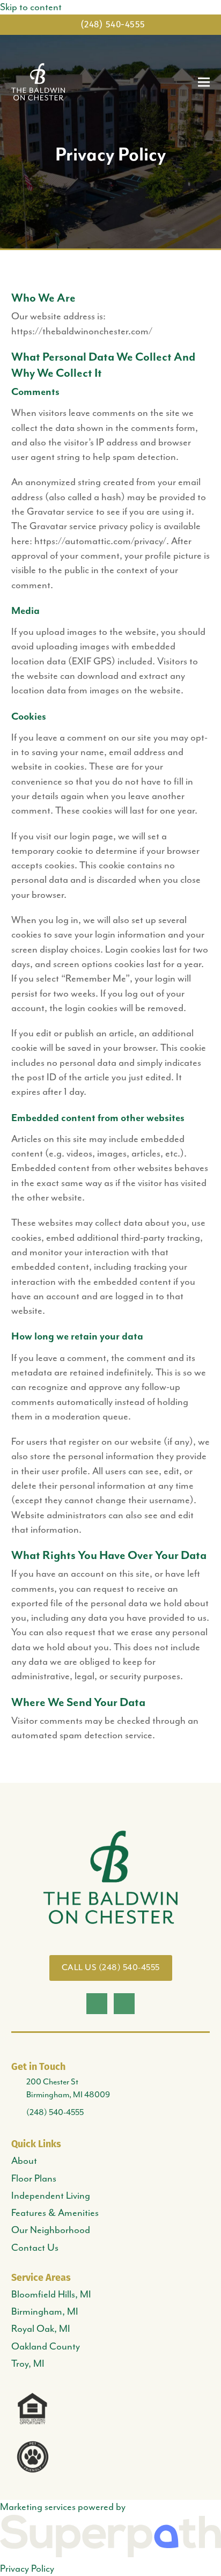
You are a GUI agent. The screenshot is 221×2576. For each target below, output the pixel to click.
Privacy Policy (27, 2568)
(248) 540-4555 (113, 24)
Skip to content (31, 7)
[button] (204, 82)
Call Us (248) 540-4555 (111, 1967)
